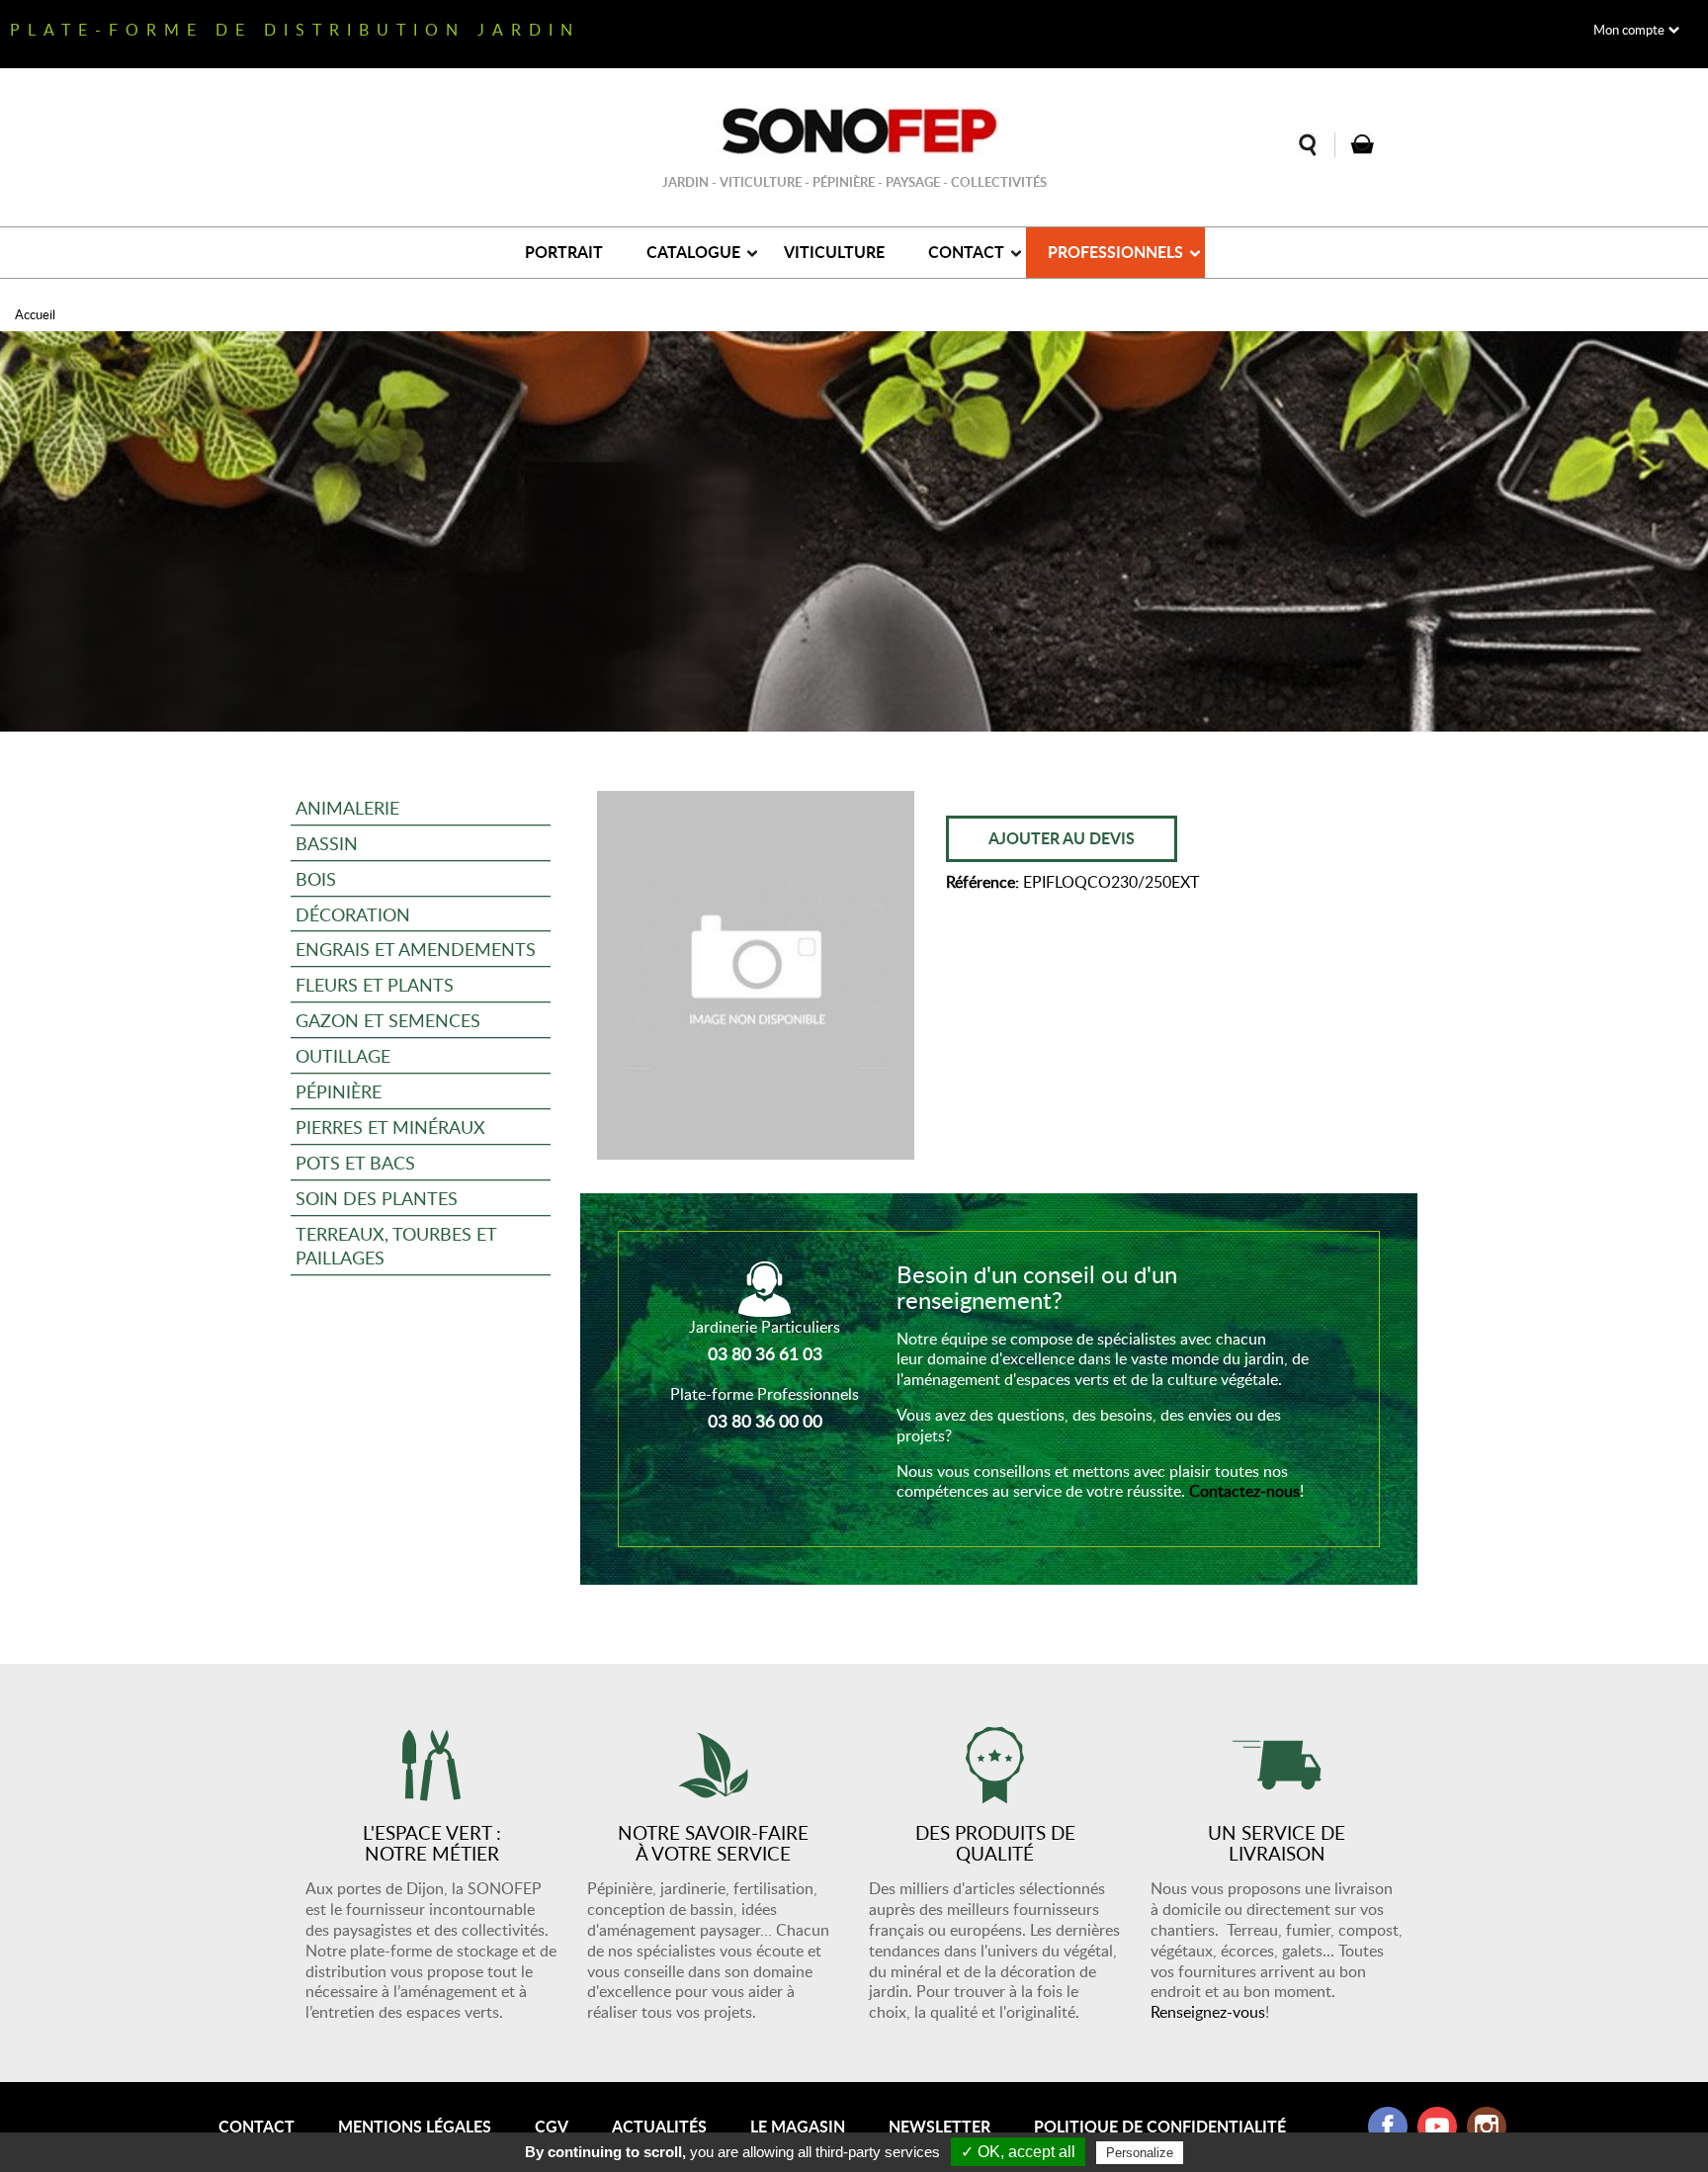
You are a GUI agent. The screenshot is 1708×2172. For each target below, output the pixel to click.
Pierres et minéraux (390, 1127)
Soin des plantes (377, 1198)
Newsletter (939, 2126)
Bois (316, 878)
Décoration (353, 914)
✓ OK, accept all (1018, 2152)
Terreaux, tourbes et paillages (396, 1245)
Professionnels (1115, 252)
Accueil (35, 314)
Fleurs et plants (375, 984)
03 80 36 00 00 (765, 1421)
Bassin (327, 843)
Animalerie (347, 807)
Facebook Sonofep (1388, 2127)
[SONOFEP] (854, 131)
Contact (966, 252)
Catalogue (693, 252)
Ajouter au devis (1062, 838)
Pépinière (339, 1091)
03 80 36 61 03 (765, 1353)
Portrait (564, 252)
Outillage (343, 1055)
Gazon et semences (388, 1020)
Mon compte (1629, 30)
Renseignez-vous (1208, 2012)
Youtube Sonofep (1437, 2127)
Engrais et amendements (416, 949)
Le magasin (798, 2126)
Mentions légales (415, 2126)
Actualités (659, 2126)
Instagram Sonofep (1487, 2127)
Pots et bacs (355, 1162)
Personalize (1140, 2153)
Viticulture (834, 252)
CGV (552, 2126)
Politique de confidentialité (1160, 2126)
